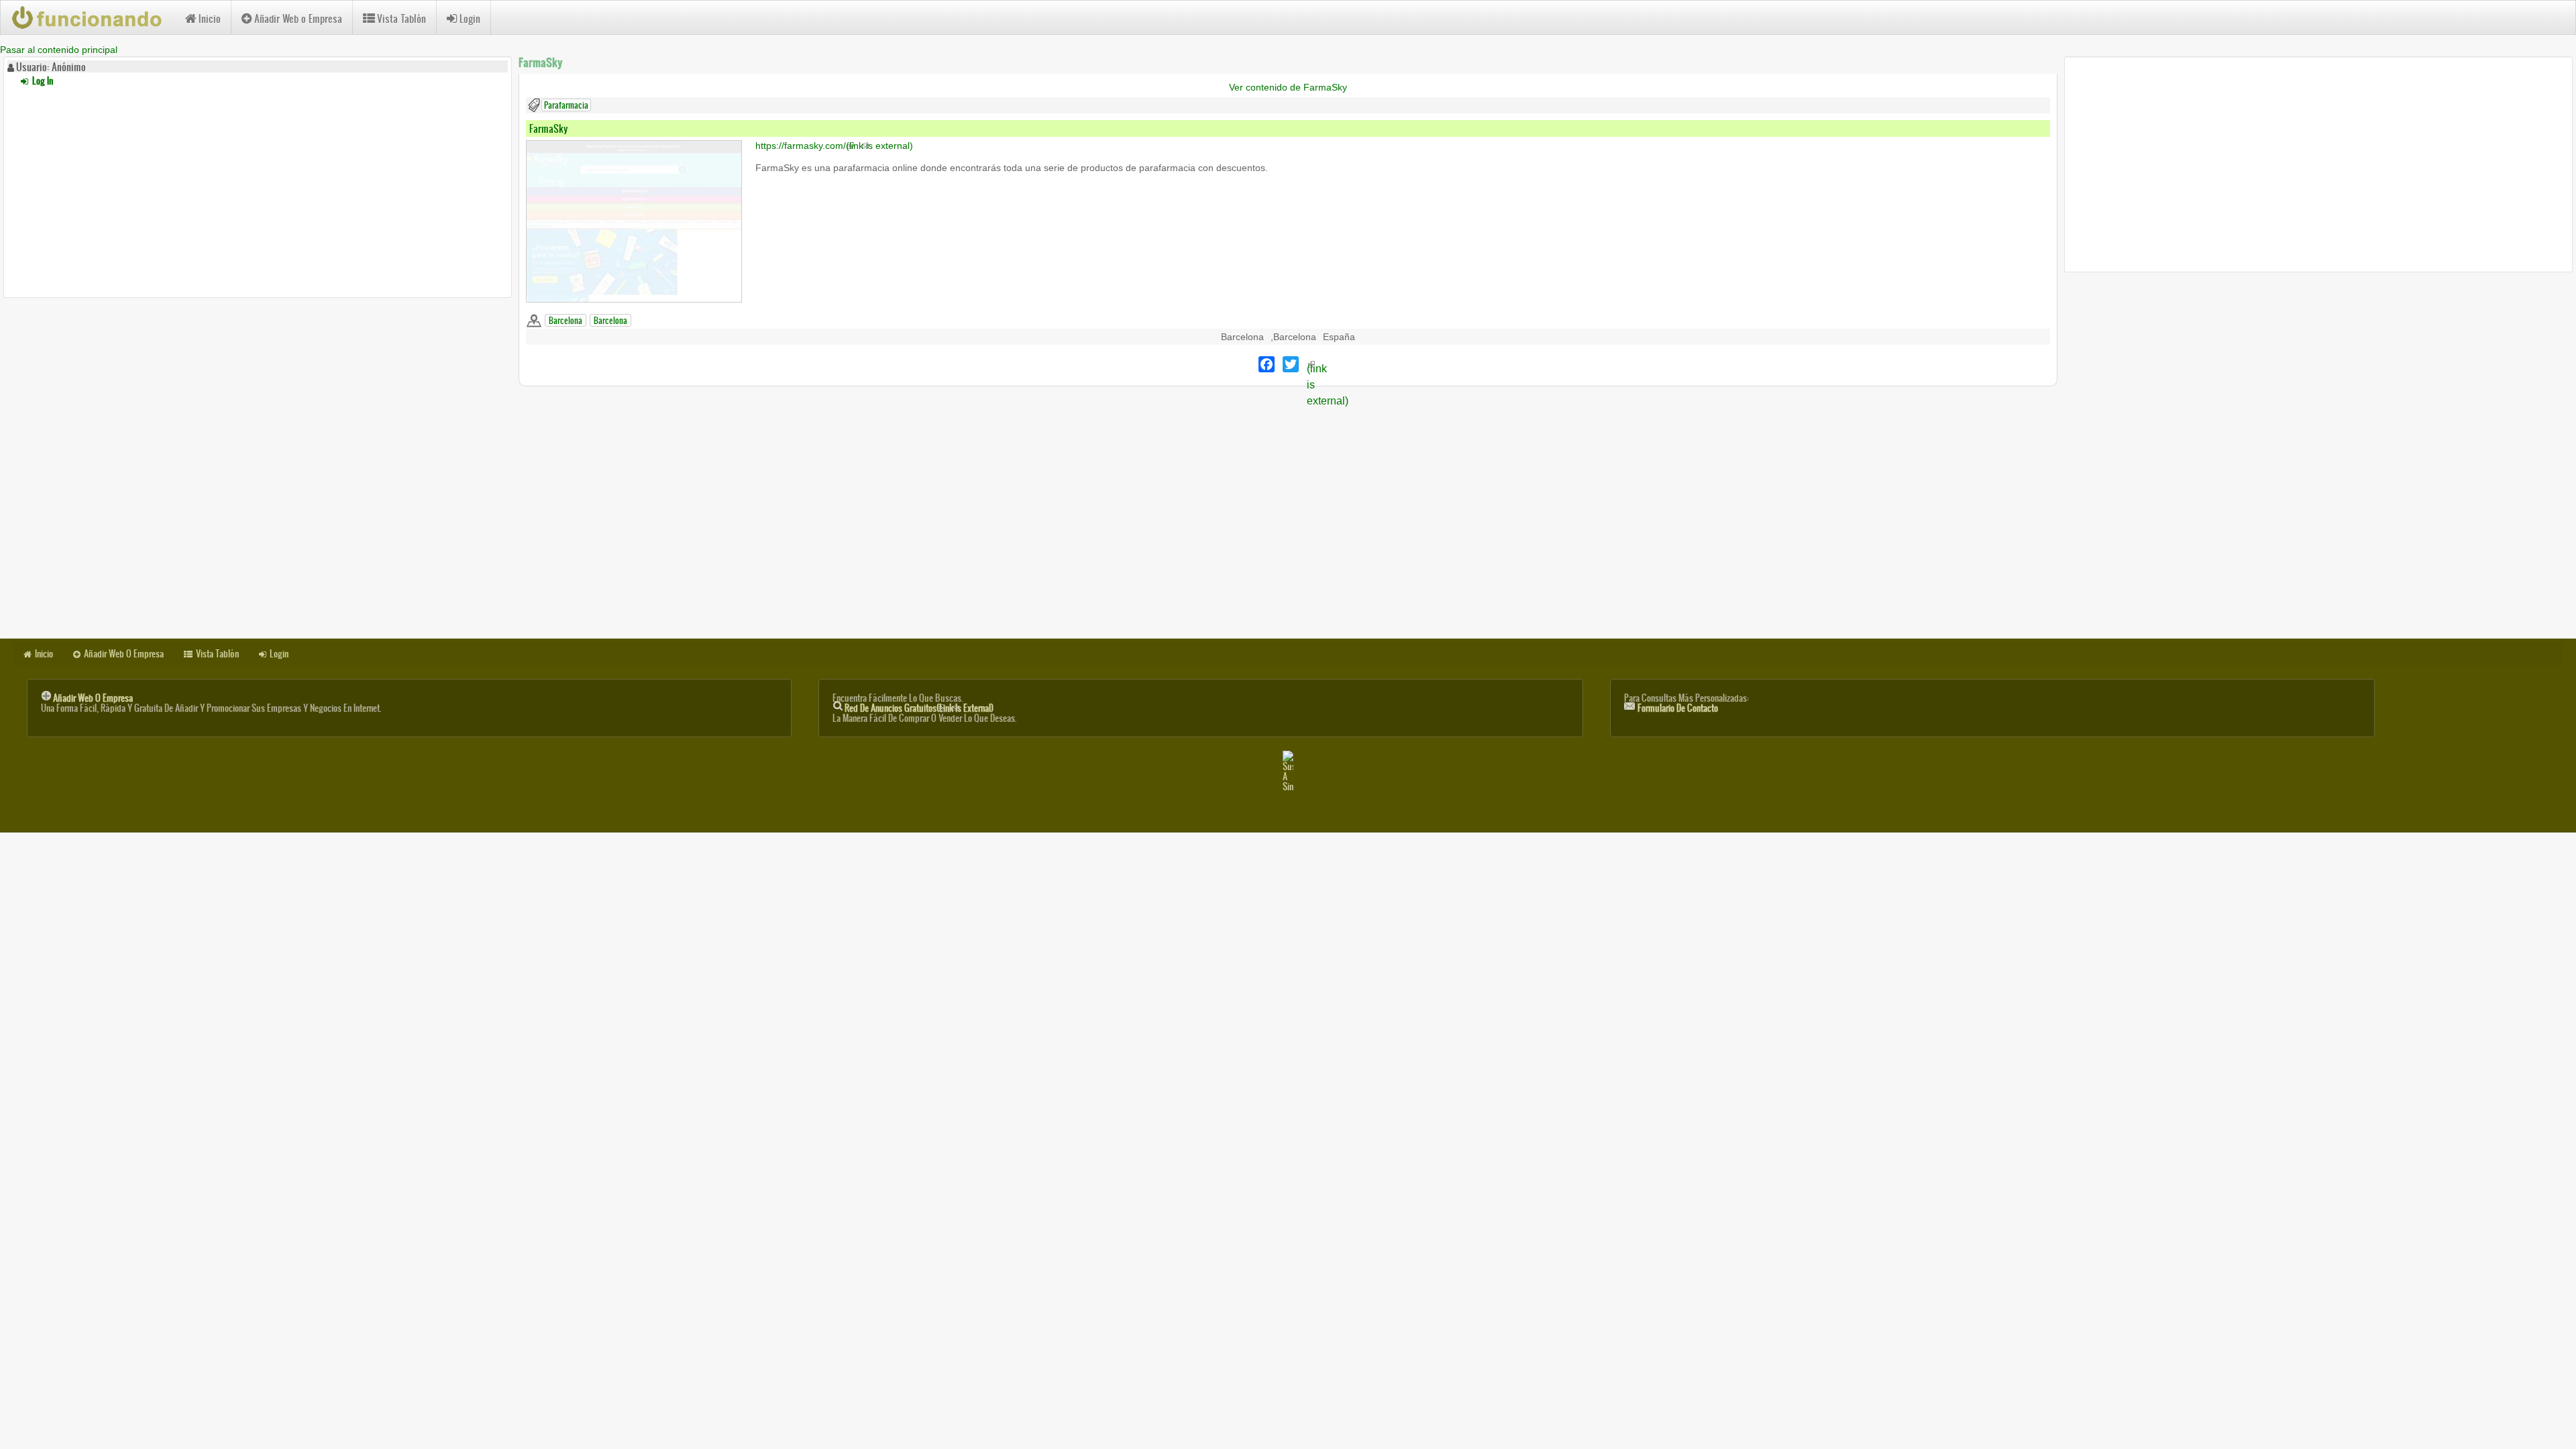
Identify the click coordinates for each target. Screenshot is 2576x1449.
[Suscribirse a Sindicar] (1288, 771)
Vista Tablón (401, 18)
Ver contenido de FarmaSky (1288, 87)
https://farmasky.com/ (834, 146)
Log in (42, 81)
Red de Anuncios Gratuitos (919, 708)
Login (470, 18)
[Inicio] (93, 17)
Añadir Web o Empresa (298, 18)
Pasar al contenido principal (59, 50)
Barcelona (566, 320)
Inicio (210, 18)
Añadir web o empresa (93, 698)
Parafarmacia (566, 105)
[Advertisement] (258, 190)
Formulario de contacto (1678, 708)
